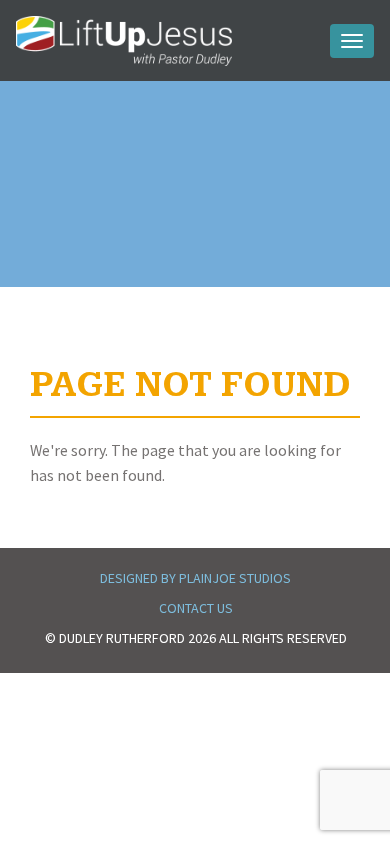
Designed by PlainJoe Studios (195, 578)
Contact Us (196, 608)
